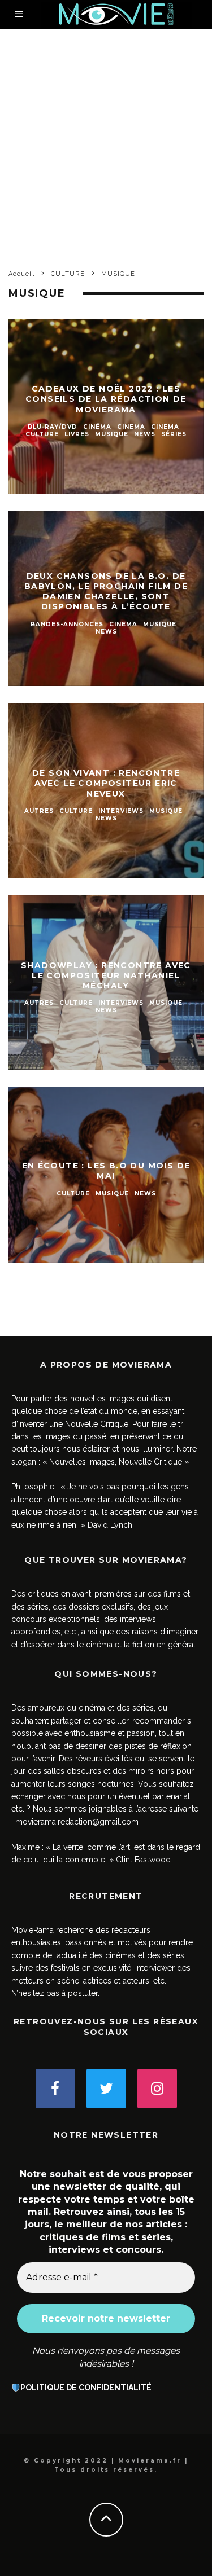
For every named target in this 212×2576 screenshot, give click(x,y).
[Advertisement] (106, 141)
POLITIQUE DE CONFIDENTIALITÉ (86, 2388)
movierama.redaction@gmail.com (77, 1822)
